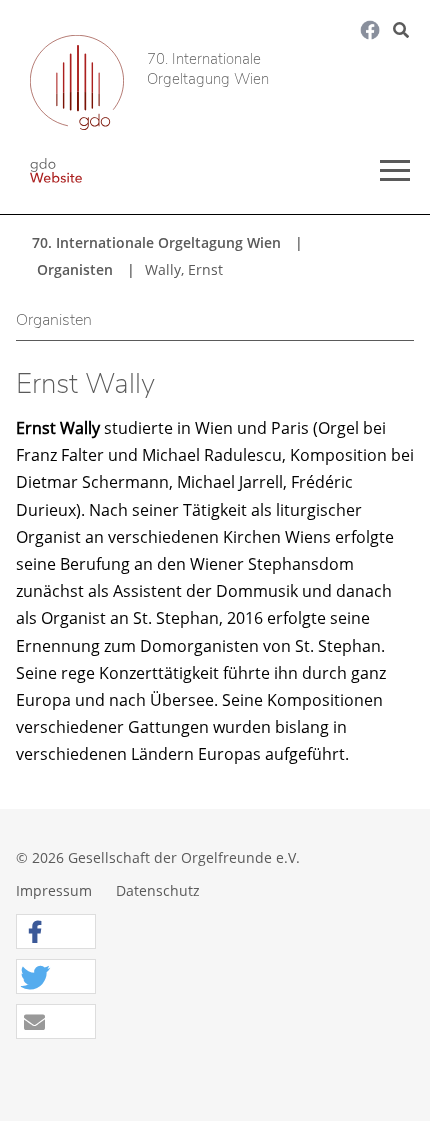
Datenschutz (158, 890)
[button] (56, 932)
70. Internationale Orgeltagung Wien (208, 69)
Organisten (75, 269)
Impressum (54, 890)
